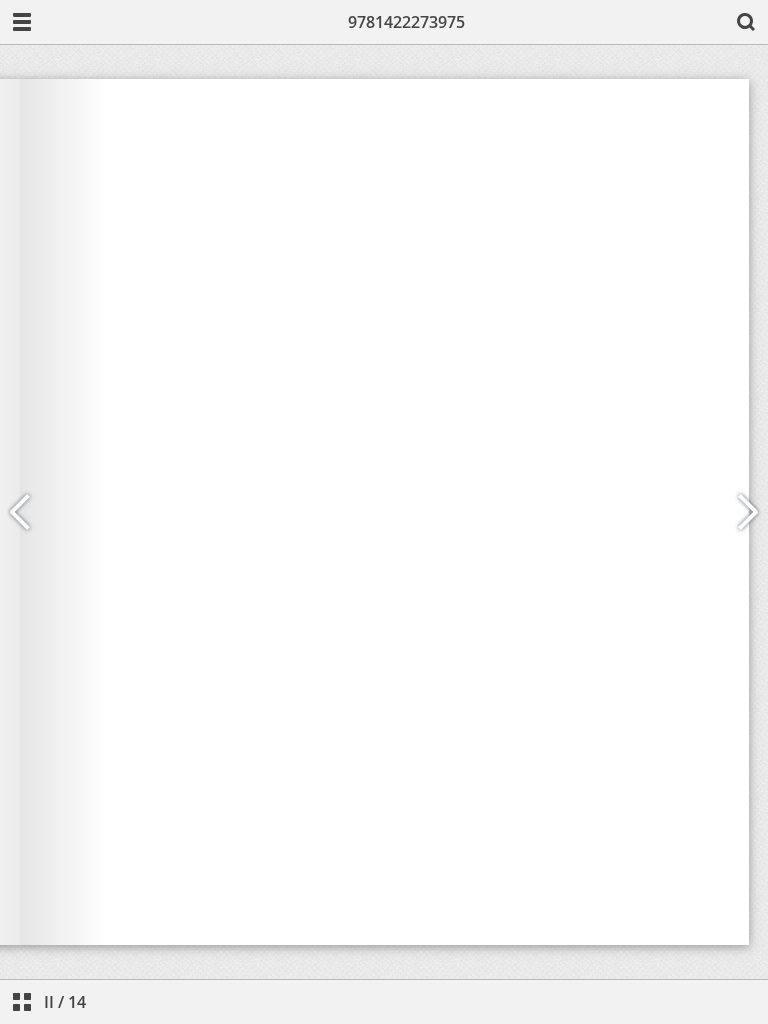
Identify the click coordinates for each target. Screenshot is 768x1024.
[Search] (746, 22)
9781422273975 (406, 22)
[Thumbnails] (22, 1002)
